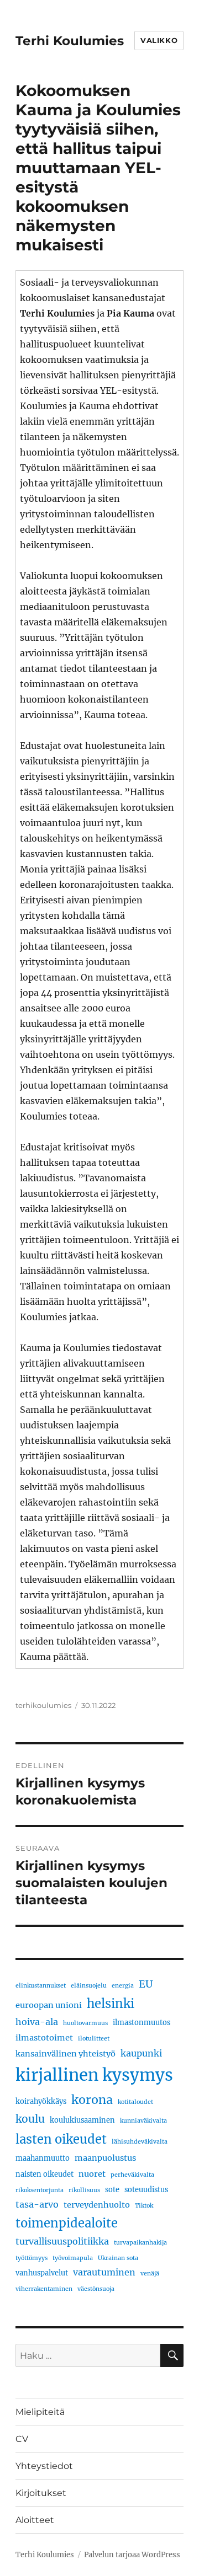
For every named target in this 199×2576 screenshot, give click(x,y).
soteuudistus (146, 2189)
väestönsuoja (96, 2289)
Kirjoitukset (41, 2493)
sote (112, 2189)
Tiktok (144, 2206)
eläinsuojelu (89, 1986)
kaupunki (141, 2053)
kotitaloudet (135, 2102)
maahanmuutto (43, 2158)
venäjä (150, 2274)
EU (146, 1984)
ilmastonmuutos (142, 2022)
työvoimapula (73, 2258)
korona (92, 2100)
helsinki (111, 2004)
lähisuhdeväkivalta (140, 2142)
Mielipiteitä (40, 2412)
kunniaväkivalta (143, 2121)
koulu (30, 2119)
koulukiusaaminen (82, 2120)
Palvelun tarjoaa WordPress (132, 2555)
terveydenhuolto (97, 2205)
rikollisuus (84, 2190)
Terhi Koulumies (70, 41)
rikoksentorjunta (40, 2190)
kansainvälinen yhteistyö (66, 2054)
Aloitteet (35, 2520)
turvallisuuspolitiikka (62, 2241)
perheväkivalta (132, 2175)
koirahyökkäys (41, 2101)
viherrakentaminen (44, 2289)
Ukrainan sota (118, 2258)
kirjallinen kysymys (94, 2075)
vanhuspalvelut (42, 2273)
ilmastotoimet (44, 2038)
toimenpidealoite (67, 2223)
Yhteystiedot (44, 2466)
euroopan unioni (49, 2005)
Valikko (159, 40)
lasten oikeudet (61, 2139)
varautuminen (104, 2272)
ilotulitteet (94, 2039)
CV (22, 2439)
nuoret (92, 2174)
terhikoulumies (43, 1705)
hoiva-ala (37, 2022)
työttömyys (32, 2258)
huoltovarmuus (85, 2023)
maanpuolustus (105, 2158)
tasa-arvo (37, 2204)
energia (123, 1986)
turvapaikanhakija (140, 2243)
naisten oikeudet (44, 2174)
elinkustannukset (41, 1986)
